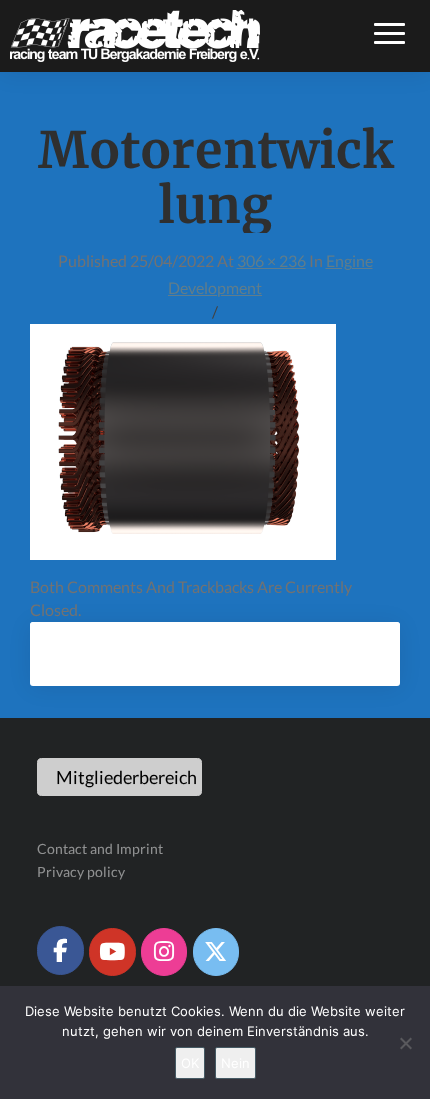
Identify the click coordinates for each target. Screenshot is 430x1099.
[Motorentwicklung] (183, 447)
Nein (235, 1063)
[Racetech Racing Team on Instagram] (164, 952)
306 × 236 (271, 260)
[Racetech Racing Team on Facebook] (60, 950)
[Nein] (405, 1043)
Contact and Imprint (100, 848)
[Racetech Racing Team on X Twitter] (216, 952)
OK (190, 1063)
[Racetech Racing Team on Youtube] (112, 952)
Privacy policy (81, 871)
